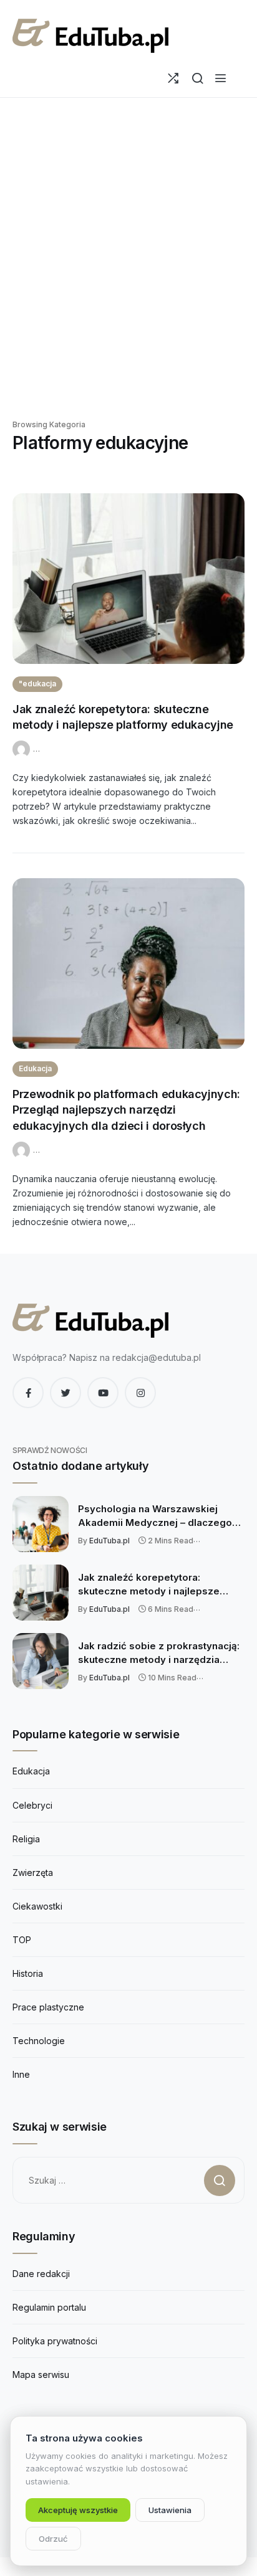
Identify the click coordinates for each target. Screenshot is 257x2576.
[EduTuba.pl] (23, 748)
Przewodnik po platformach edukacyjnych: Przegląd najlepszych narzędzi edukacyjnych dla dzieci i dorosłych (126, 1110)
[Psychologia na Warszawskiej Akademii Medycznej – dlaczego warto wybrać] (41, 1524)
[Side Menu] (221, 78)
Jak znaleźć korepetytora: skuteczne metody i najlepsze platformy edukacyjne (149, 1584)
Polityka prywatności (55, 2341)
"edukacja (37, 684)
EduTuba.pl (109, 1541)
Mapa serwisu (41, 2375)
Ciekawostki (37, 1906)
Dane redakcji (41, 2274)
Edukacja (35, 1068)
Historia (28, 1973)
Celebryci (32, 1805)
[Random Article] (173, 78)
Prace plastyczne (48, 2007)
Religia (26, 1839)
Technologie (39, 2041)
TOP (22, 1940)
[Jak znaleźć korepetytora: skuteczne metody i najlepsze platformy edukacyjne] (128, 579)
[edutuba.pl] (90, 36)
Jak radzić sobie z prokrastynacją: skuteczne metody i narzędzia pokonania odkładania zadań (159, 1653)
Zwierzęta (33, 1873)
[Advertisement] (128, 263)
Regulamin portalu (49, 2307)
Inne (21, 2074)
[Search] (197, 78)
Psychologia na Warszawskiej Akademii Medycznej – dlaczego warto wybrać (155, 1516)
